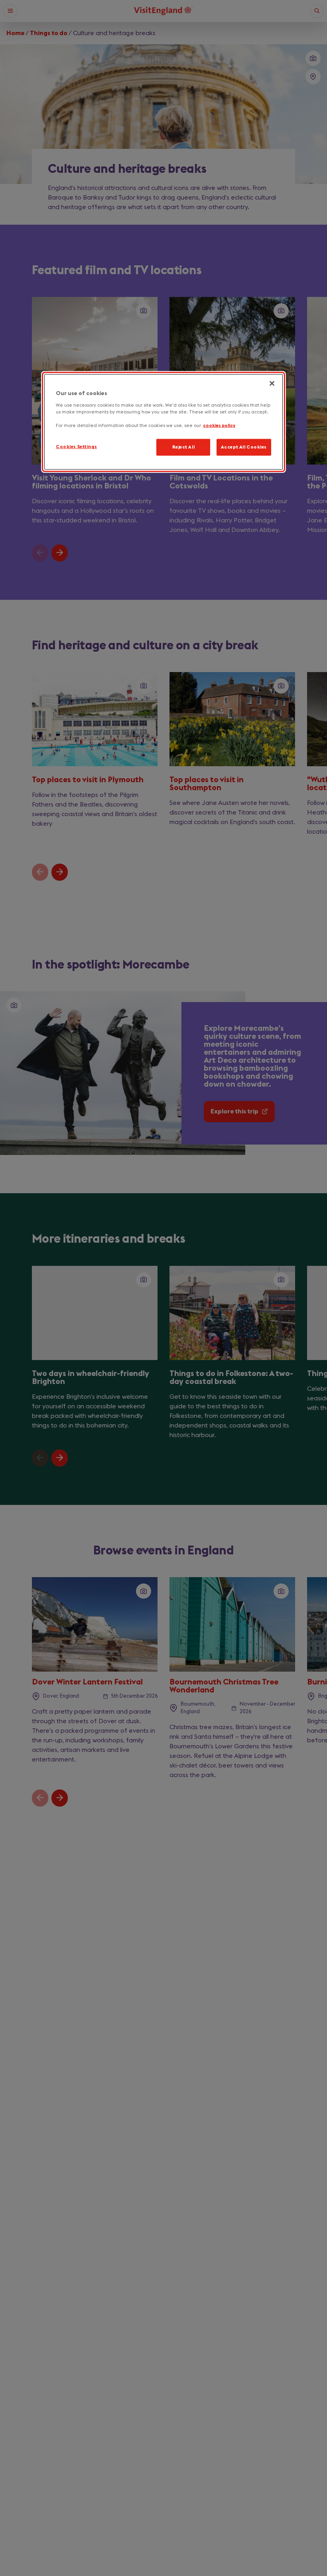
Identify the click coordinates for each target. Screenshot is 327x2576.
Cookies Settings (76, 447)
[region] (163, 422)
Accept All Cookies (244, 447)
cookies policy (219, 426)
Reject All (184, 447)
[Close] (272, 384)
